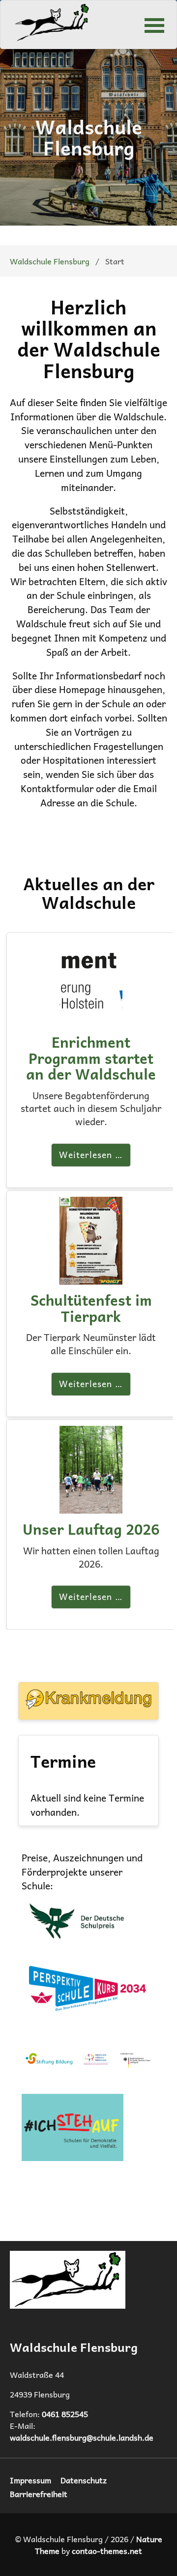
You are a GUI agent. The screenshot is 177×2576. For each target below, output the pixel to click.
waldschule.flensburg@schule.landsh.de (82, 2437)
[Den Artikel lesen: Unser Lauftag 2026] (91, 1506)
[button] (154, 25)
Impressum (30, 2480)
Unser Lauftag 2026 (91, 1529)
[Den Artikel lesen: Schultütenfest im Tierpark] (91, 1277)
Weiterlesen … (91, 1155)
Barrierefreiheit (39, 2494)
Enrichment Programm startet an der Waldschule (91, 1058)
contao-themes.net (107, 2550)
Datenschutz (84, 2480)
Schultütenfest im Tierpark (91, 1308)
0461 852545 (65, 2414)
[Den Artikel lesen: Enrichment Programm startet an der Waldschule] (91, 1019)
